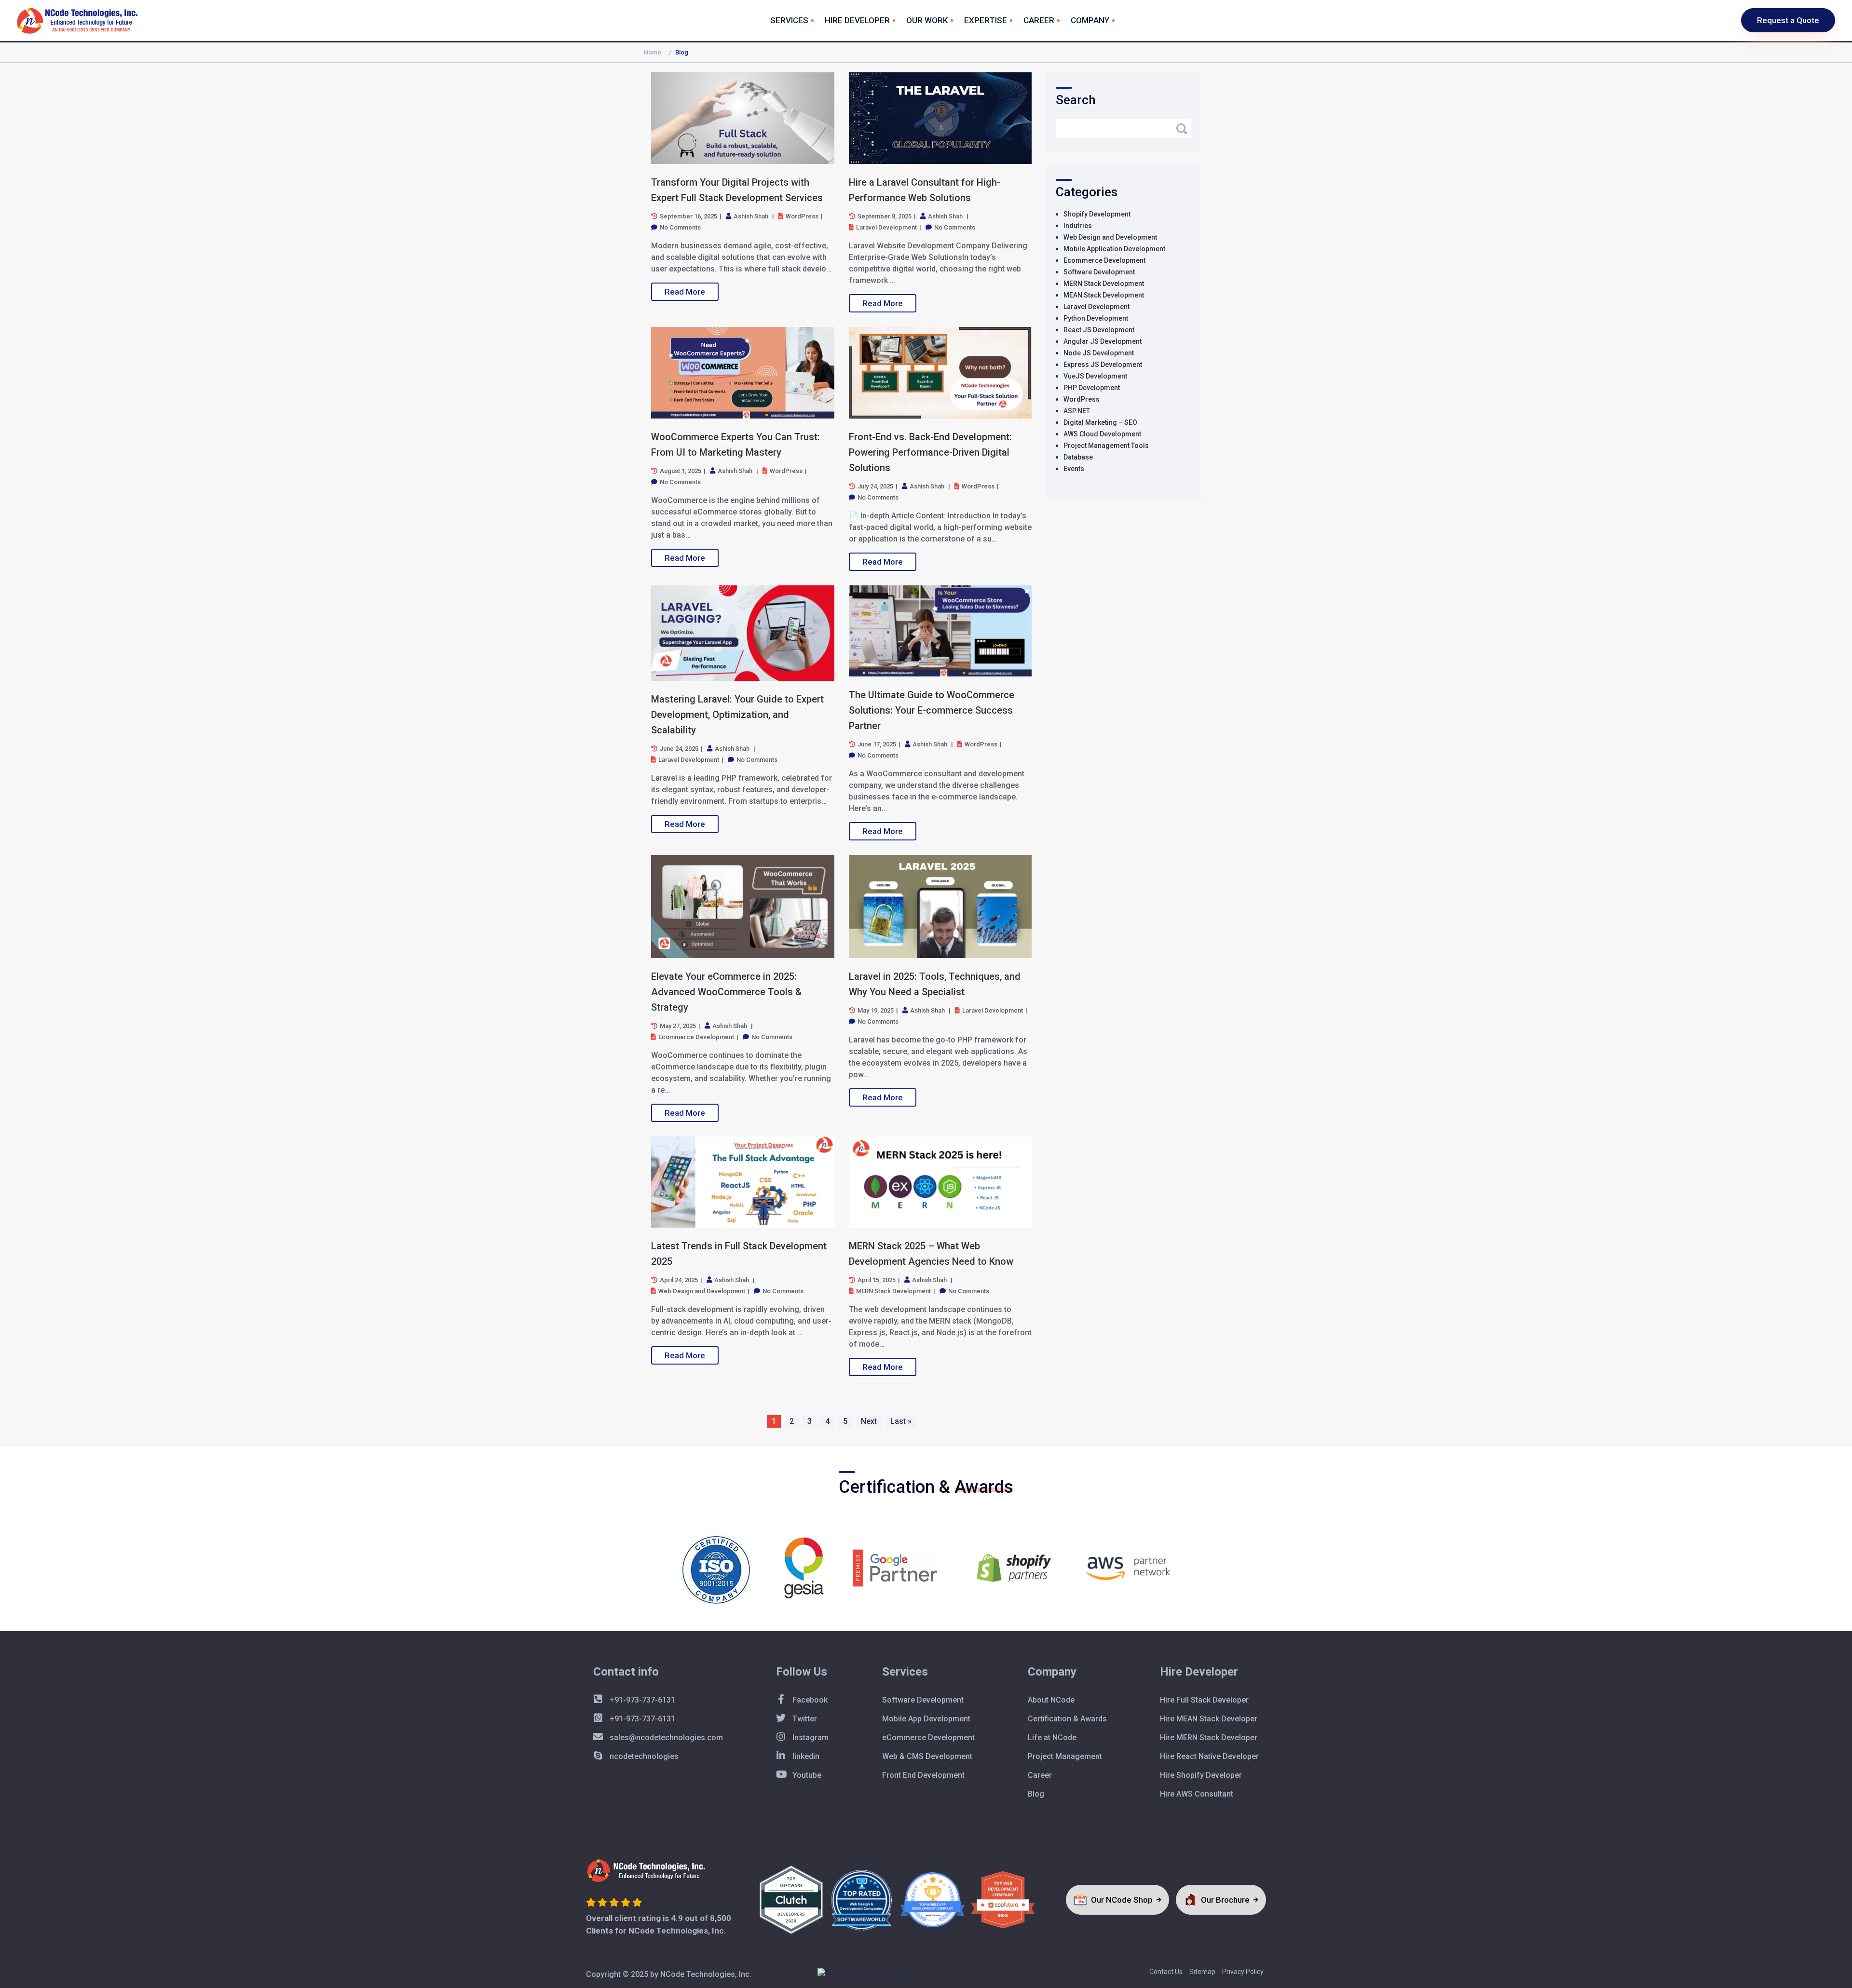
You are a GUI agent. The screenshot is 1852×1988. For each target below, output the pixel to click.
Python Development (1096, 318)
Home (653, 52)
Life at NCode (1052, 1738)
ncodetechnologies (643, 1756)
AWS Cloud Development (1102, 434)
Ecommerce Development (1104, 260)
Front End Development (923, 1775)
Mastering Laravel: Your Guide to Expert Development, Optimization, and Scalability (737, 715)
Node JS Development (1099, 353)
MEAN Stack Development (1104, 295)
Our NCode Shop (1123, 1900)
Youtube (806, 1775)
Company (1090, 20)
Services (789, 20)
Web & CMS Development (927, 1756)
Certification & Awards (1067, 1719)
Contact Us (1166, 1972)
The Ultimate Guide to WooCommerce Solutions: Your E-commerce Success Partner (932, 710)
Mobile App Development (926, 1719)
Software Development (1099, 272)
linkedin (805, 1756)
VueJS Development (1095, 376)
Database (1078, 457)
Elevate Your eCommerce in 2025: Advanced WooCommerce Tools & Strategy (726, 992)
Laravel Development (1096, 307)
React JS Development (1099, 330)
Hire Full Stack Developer (1204, 1700)
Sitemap (1202, 1972)
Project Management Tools (1106, 446)
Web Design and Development (1110, 237)
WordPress (1082, 399)
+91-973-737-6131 (641, 1700)
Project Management (1065, 1756)
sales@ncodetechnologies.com (665, 1738)
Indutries (1078, 226)
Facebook (809, 1700)
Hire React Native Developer (1209, 1756)
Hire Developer (857, 20)
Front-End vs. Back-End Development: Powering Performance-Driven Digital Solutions (930, 452)
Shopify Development (1097, 214)
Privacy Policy (1243, 1972)
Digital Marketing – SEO (1100, 422)
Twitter (804, 1719)
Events (1074, 469)
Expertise (986, 20)
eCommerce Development (928, 1738)
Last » (901, 1421)
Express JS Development (1103, 365)
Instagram (810, 1738)
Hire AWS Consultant (1197, 1794)
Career (1039, 20)
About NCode (1051, 1700)
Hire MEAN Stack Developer (1209, 1719)
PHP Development (1092, 388)
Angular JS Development (1103, 341)
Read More (685, 292)
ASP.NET (1077, 411)
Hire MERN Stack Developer (1209, 1738)
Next (869, 1421)
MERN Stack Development (1104, 284)
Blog (1036, 1794)
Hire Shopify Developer (1201, 1775)
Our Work (927, 20)
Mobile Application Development (1114, 249)
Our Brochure (1226, 1900)
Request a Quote (1788, 20)
